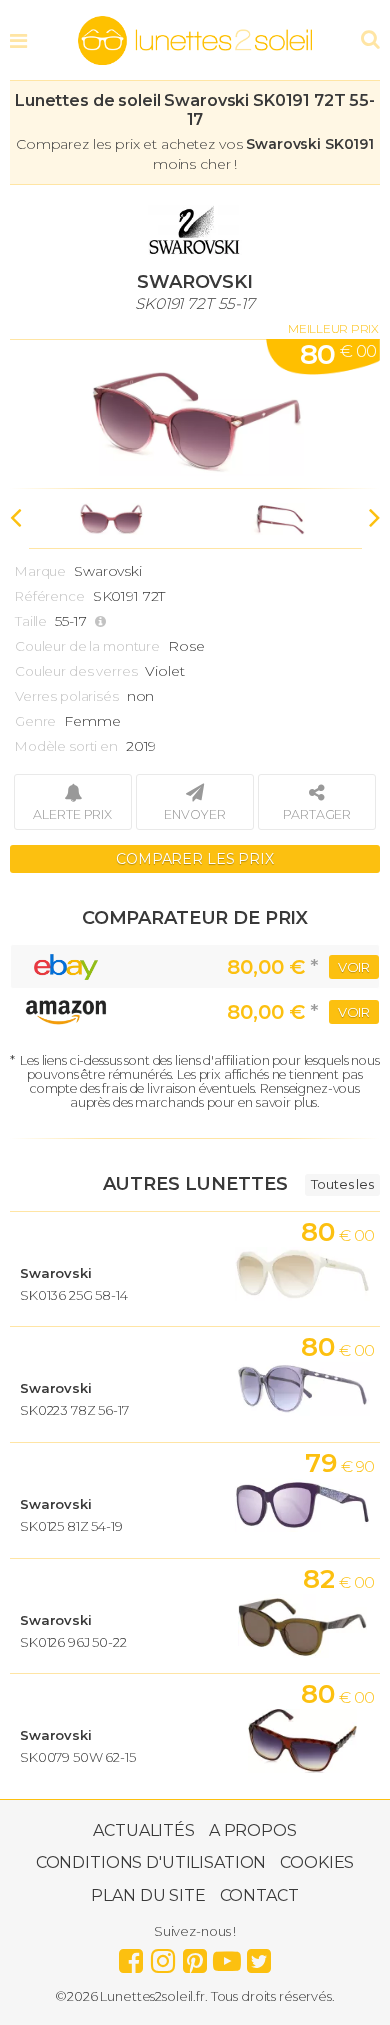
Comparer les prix (195, 859)
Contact (259, 1895)
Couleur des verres (76, 671)
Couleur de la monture (87, 646)
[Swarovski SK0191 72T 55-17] (195, 414)
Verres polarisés (67, 696)
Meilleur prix (333, 328)
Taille (31, 621)
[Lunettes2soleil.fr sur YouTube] (227, 1956)
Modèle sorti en (66, 746)
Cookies (317, 1862)
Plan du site (148, 1895)
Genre (35, 721)
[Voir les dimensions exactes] (103, 621)
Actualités (144, 1830)
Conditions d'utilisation (151, 1862)
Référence (50, 596)
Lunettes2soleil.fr (195, 41)
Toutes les (342, 1184)
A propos (253, 1830)
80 (338, 354)
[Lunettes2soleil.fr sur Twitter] (259, 1956)
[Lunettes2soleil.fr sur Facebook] (131, 1956)
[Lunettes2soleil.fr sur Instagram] (163, 1956)
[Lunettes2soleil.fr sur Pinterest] (195, 1956)
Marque (40, 571)
